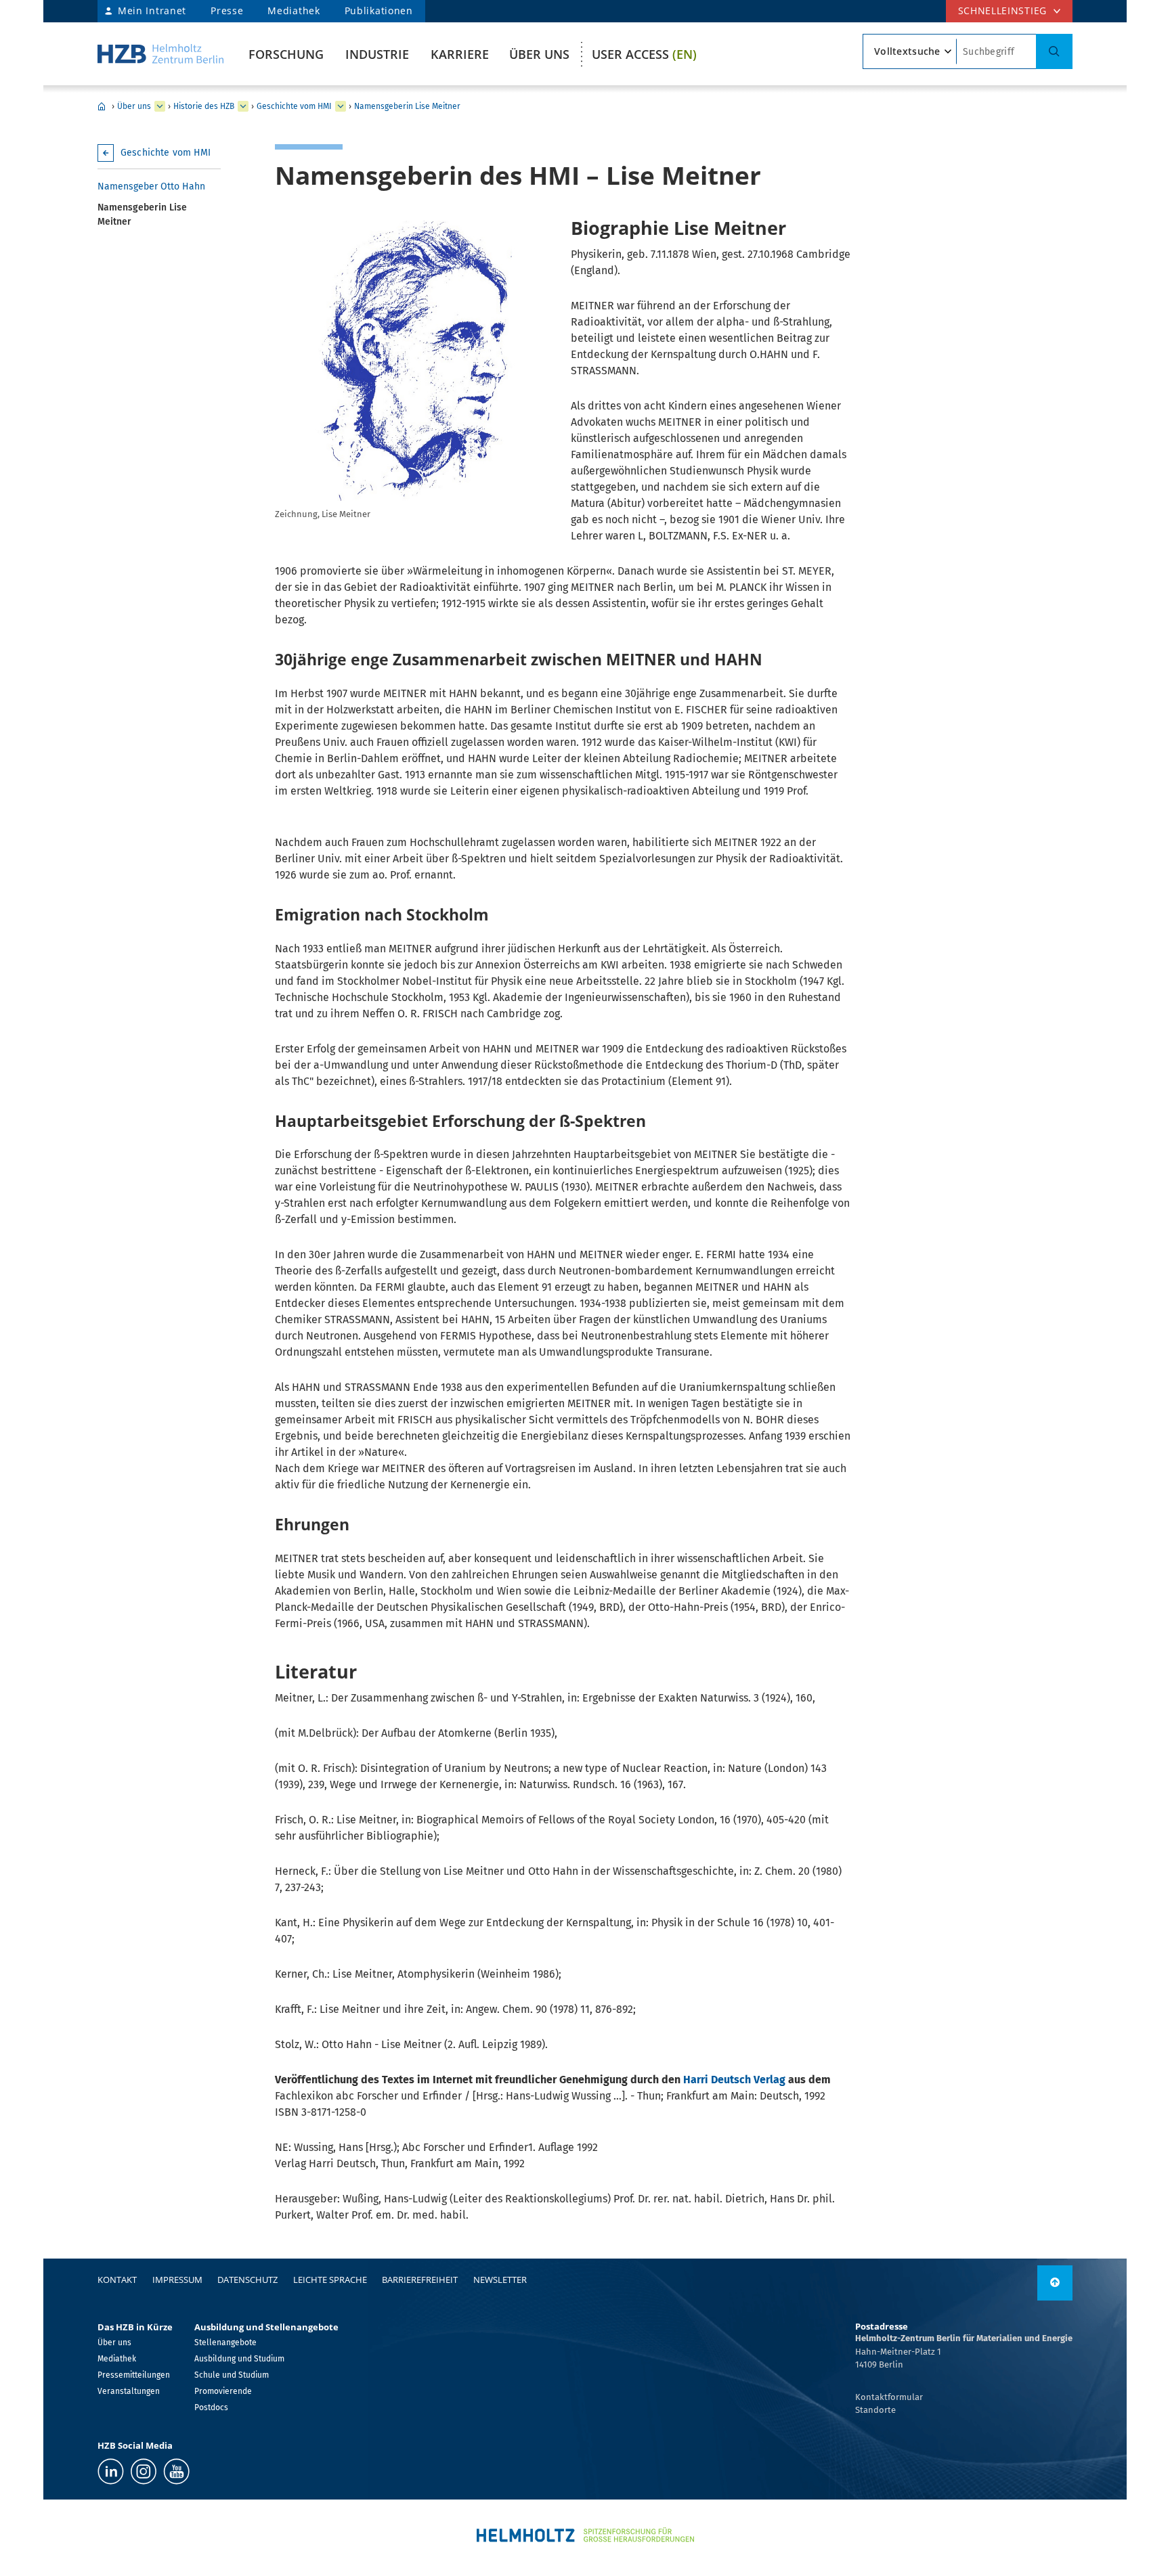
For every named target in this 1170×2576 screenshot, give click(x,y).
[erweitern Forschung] (160, 106)
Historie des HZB (204, 106)
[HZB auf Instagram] (144, 2471)
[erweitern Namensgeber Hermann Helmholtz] (341, 106)
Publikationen (379, 10)
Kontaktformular (889, 2397)
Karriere (460, 54)
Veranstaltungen (129, 2391)
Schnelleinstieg (1003, 10)
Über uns (539, 54)
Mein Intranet (152, 10)
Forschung (286, 54)
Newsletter (500, 2280)
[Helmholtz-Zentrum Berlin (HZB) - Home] (160, 54)
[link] (1055, 2283)
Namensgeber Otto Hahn (151, 186)
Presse (227, 10)
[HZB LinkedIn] (111, 2471)
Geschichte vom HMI (294, 106)
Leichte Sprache (330, 2280)
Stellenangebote (225, 2342)
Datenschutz (247, 2280)
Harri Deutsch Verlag (734, 2080)
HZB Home (102, 106)
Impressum (177, 2280)
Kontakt (117, 2280)
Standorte (875, 2410)
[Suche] (1054, 51)
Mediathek (294, 10)
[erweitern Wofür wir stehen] (243, 106)
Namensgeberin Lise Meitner (407, 106)
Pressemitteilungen (134, 2375)
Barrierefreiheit (420, 2280)
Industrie (377, 54)
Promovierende (223, 2391)
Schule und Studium (232, 2375)
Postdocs (211, 2407)
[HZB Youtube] (176, 2471)
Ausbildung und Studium (239, 2359)
